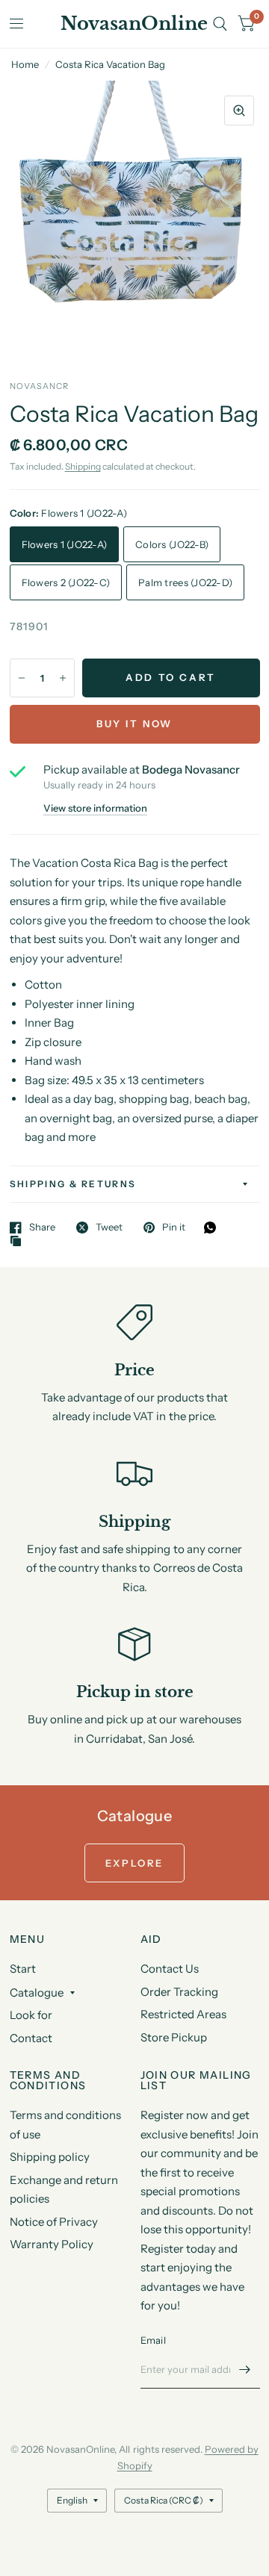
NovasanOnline (134, 24)
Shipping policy (50, 2157)
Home (25, 64)
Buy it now (134, 724)
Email (153, 2340)
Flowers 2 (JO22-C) (66, 582)
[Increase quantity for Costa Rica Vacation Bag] (63, 678)
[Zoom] (239, 111)
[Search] (220, 24)
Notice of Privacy (54, 2222)
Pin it (174, 1228)
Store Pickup (174, 2037)
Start (23, 1969)
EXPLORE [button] (134, 1863)
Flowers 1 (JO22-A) (65, 544)
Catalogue (37, 1992)
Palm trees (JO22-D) (185, 582)
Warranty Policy (52, 2244)
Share (42, 1228)
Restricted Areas (183, 2014)
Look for (31, 2015)
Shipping (83, 466)
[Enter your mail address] (245, 2369)
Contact (31, 2038)
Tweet (109, 1228)
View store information (95, 808)
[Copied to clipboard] (19, 1242)
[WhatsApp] (214, 1228)
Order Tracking (179, 1992)
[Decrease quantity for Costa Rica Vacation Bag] (22, 678)
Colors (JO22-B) (172, 544)
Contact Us (170, 1969)
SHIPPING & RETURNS (73, 1184)
